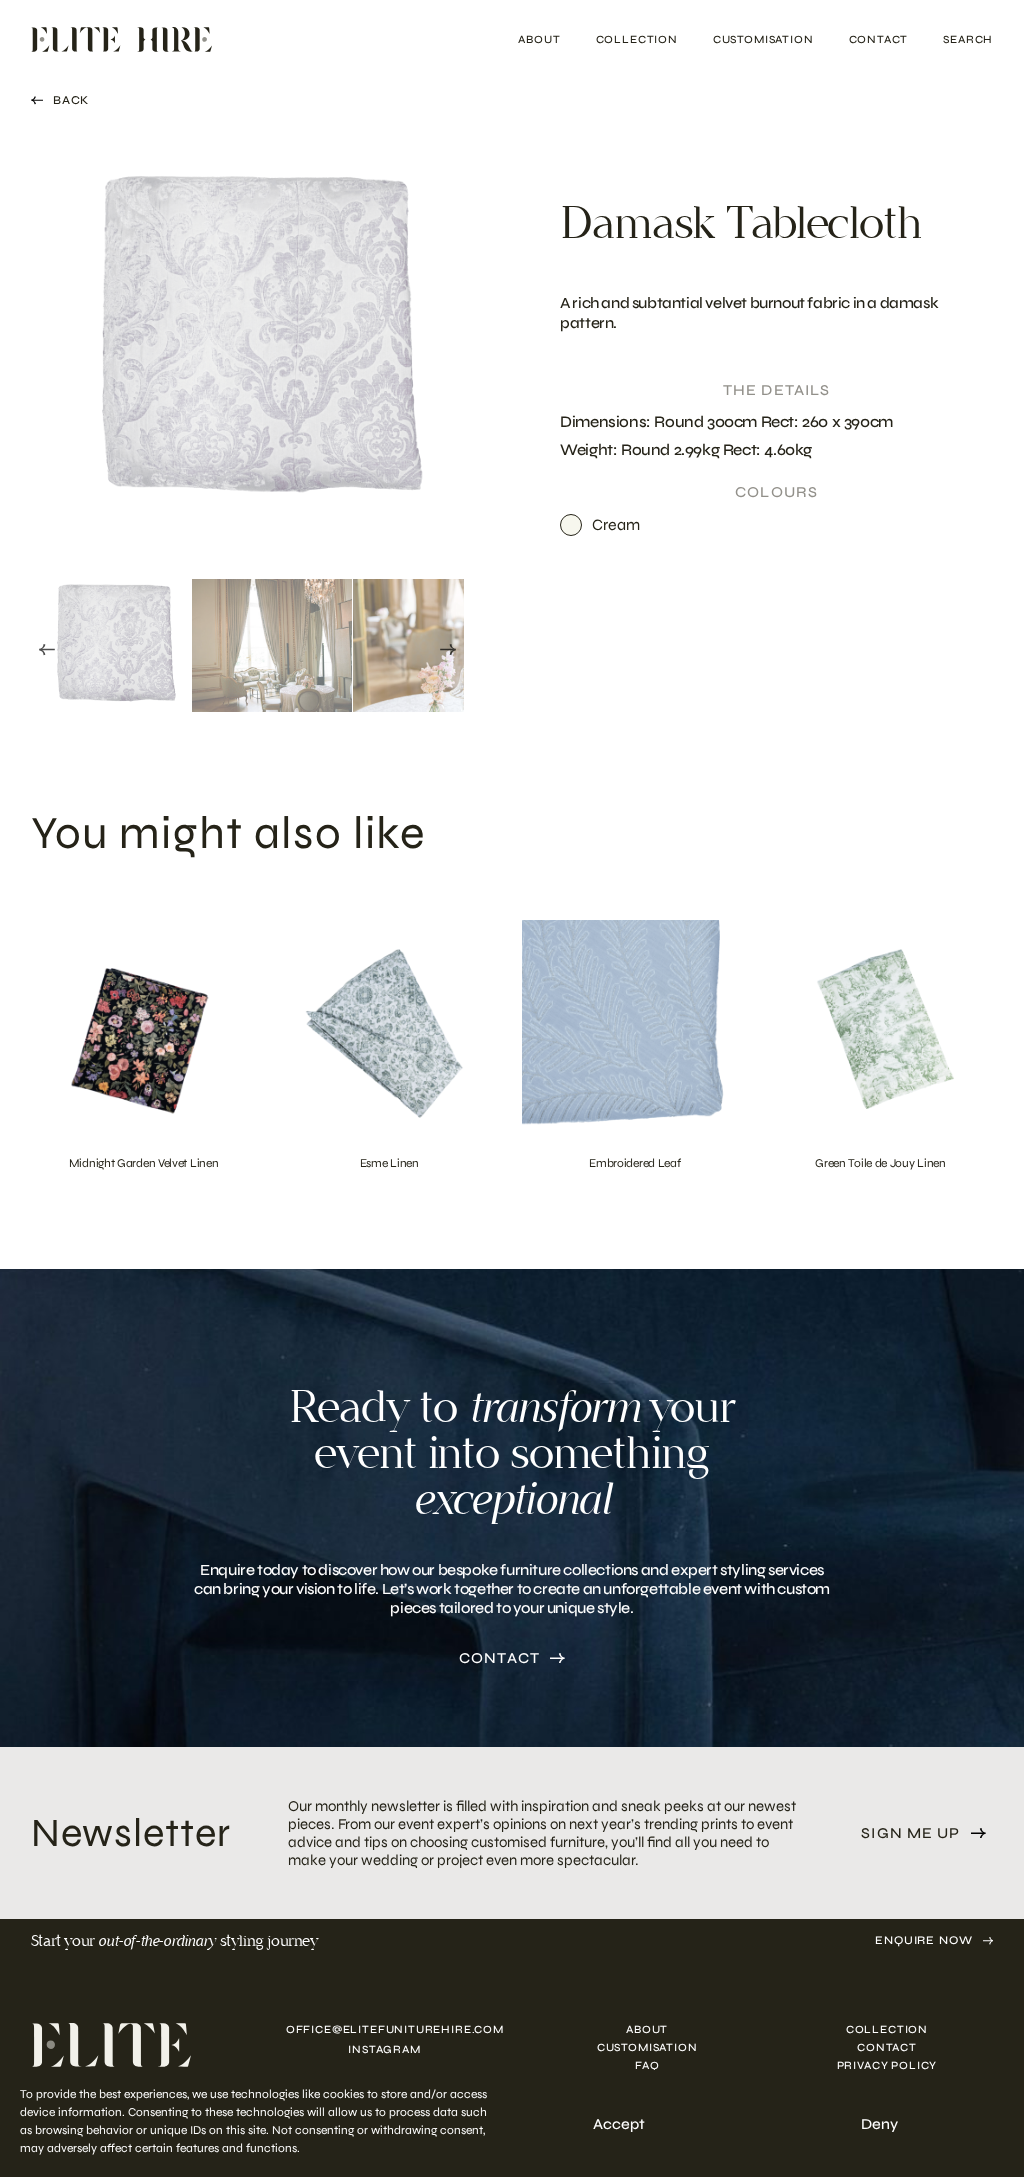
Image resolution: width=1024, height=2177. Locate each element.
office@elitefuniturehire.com (384, 2029)
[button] (111, 645)
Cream (616, 524)
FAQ (647, 2066)
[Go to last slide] (47, 650)
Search (968, 39)
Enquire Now (924, 1941)
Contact (879, 39)
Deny (879, 2124)
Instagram (384, 2050)
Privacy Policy (887, 2066)
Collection (637, 39)
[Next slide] (448, 650)
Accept (619, 2124)
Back (71, 100)
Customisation (763, 39)
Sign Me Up (910, 1832)
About (539, 39)
